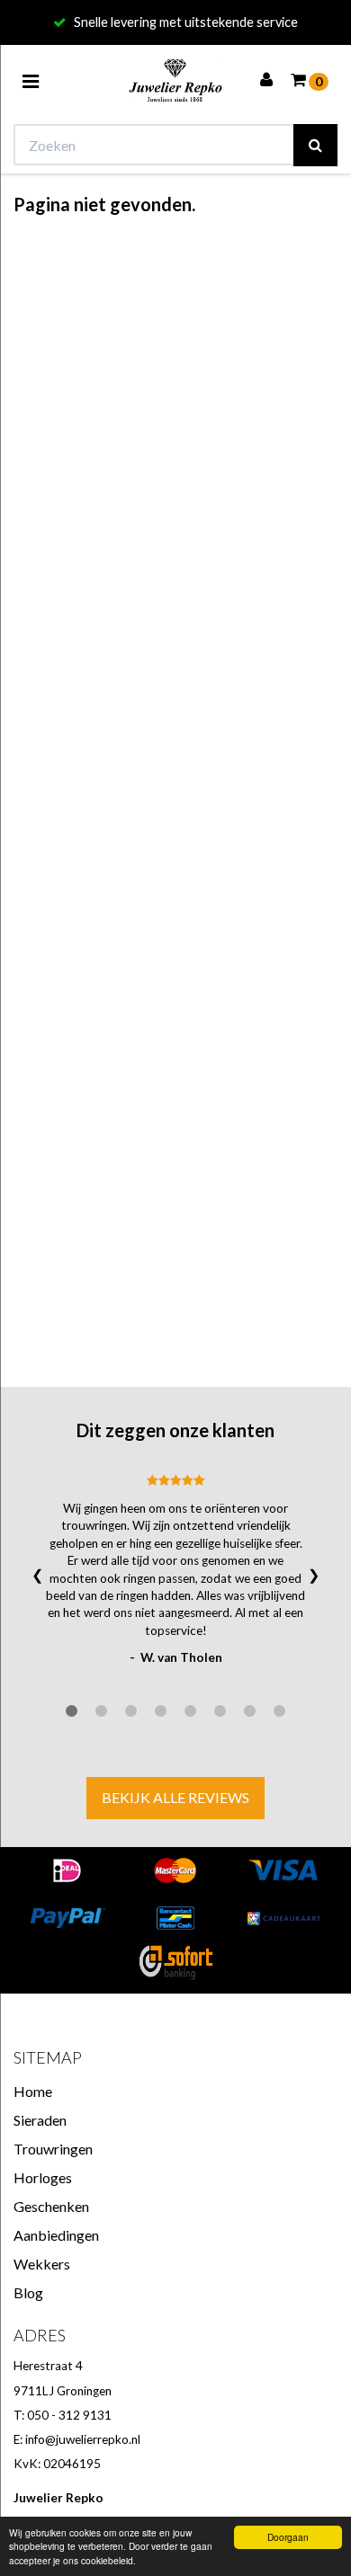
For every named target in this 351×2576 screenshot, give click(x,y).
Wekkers (42, 2264)
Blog (28, 2292)
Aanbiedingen (56, 2235)
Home (33, 2091)
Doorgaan (288, 2537)
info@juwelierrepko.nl (83, 2439)
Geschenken (51, 2206)
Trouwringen (53, 2149)
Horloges (43, 2177)
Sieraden (40, 2120)
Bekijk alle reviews (175, 1797)
